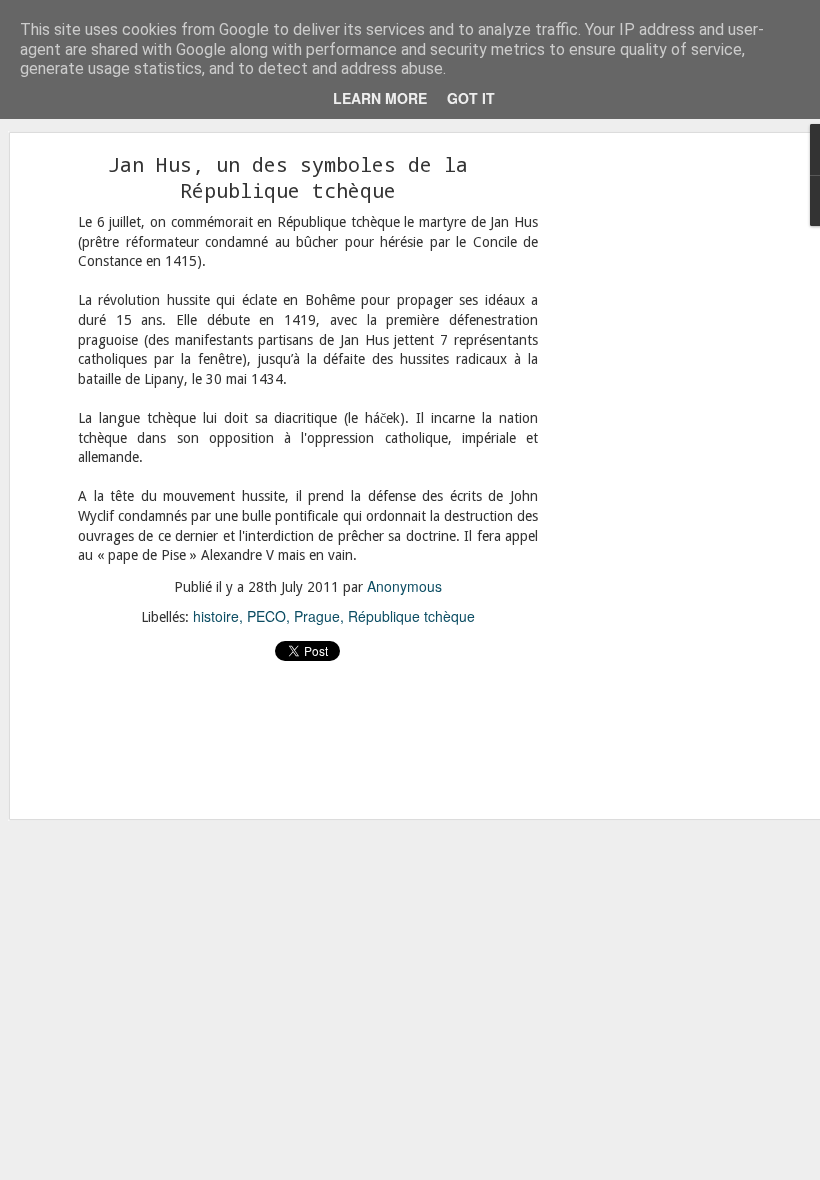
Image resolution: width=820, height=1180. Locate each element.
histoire (216, 616)
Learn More (380, 98)
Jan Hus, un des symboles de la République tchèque (288, 177)
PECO (266, 616)
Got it (471, 98)
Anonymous (404, 586)
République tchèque (411, 616)
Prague (317, 616)
